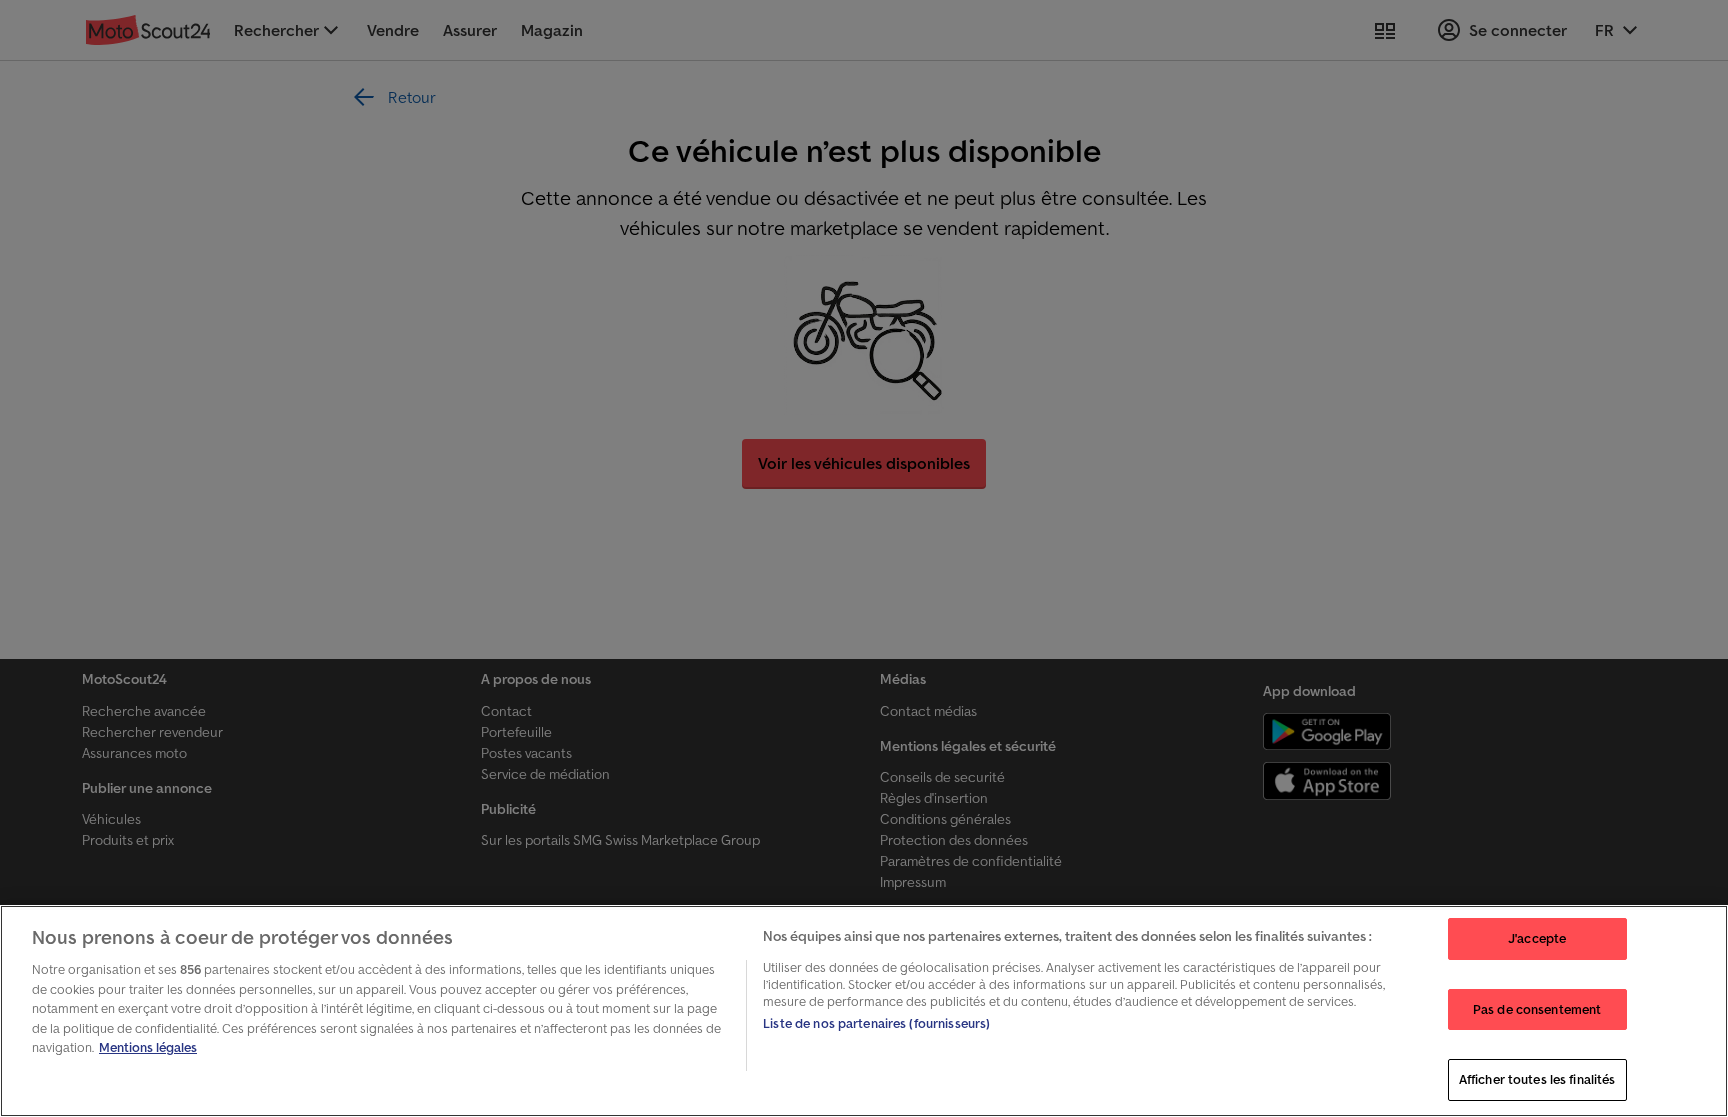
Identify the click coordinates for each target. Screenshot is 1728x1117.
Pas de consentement (1537, 1009)
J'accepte (1537, 938)
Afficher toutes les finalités (1537, 1079)
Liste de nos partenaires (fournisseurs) (876, 1023)
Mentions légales (148, 1047)
